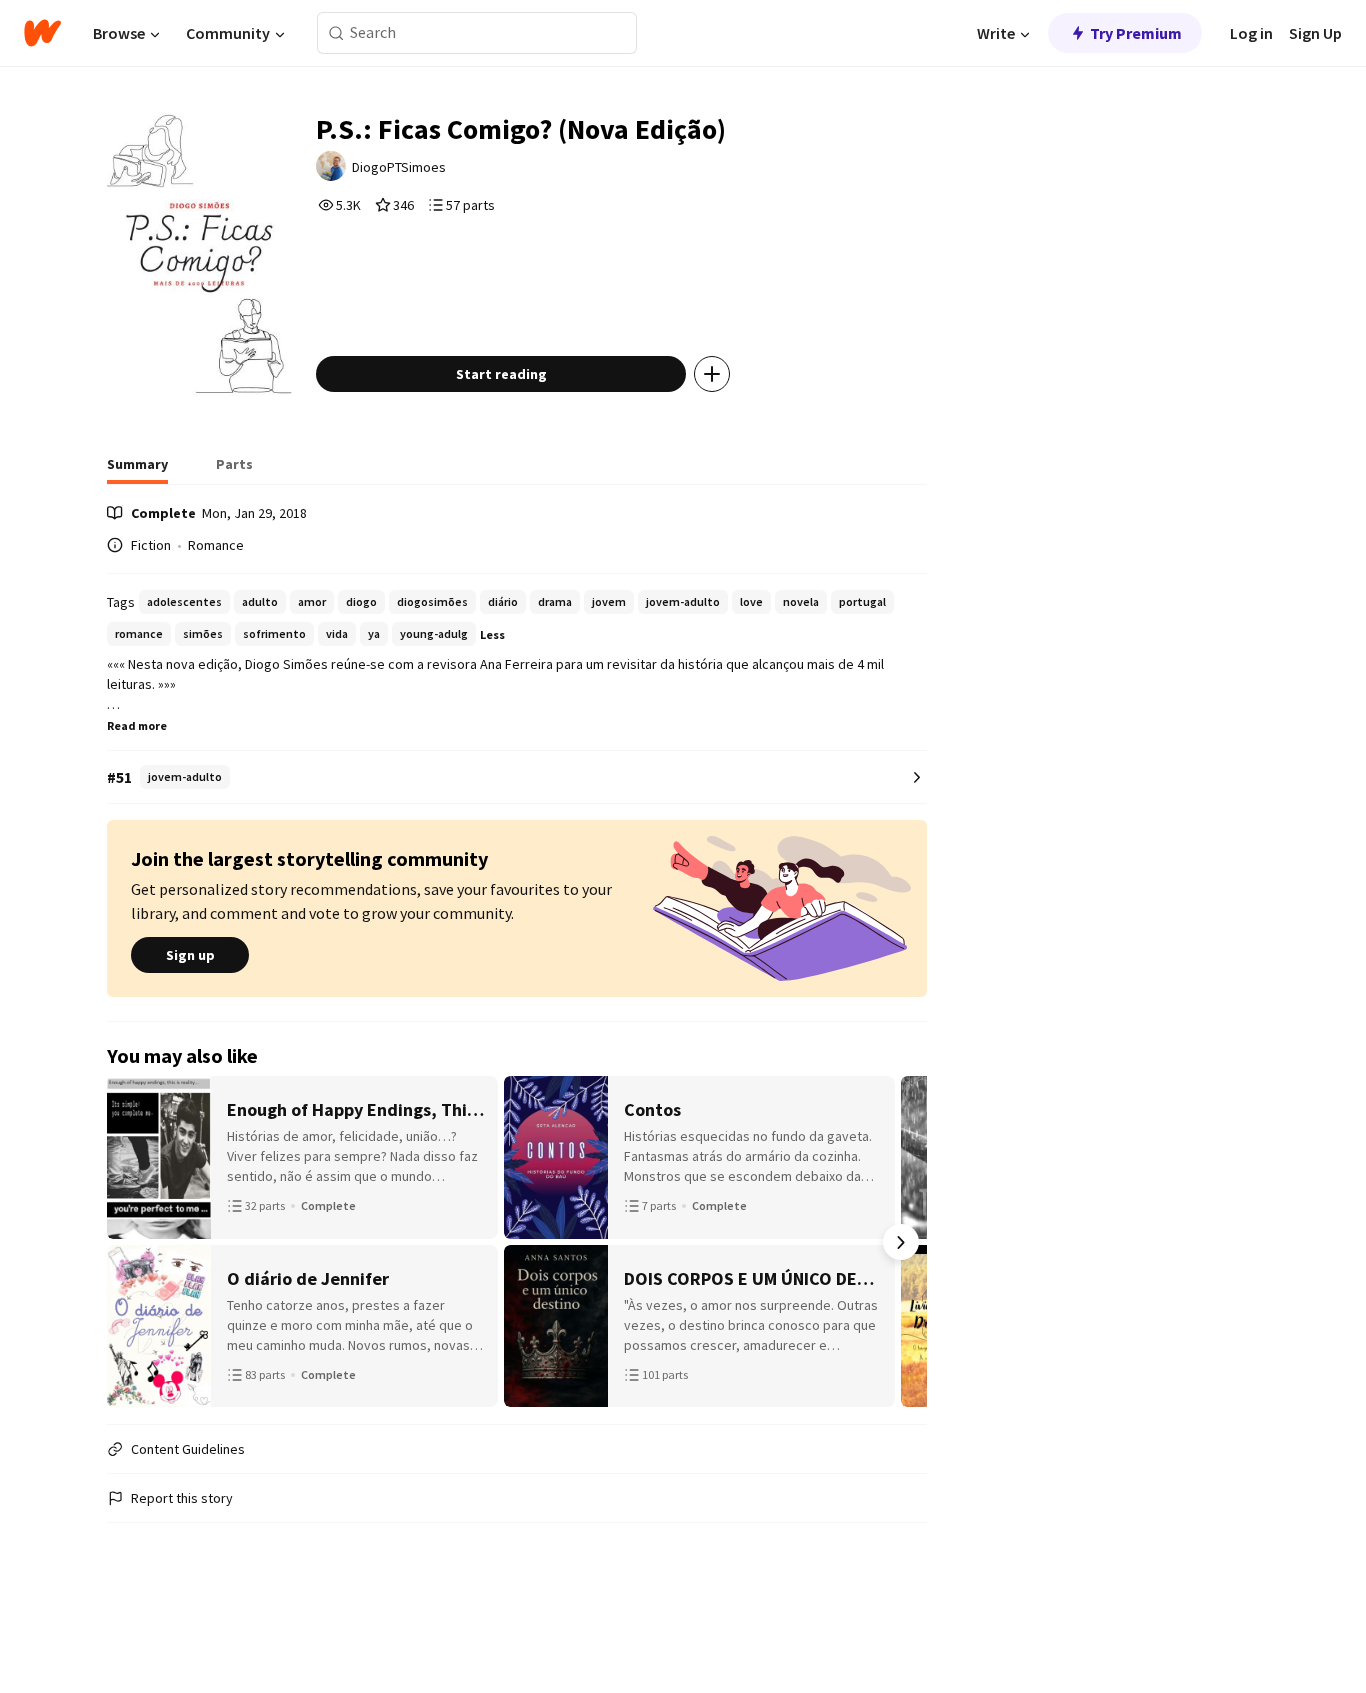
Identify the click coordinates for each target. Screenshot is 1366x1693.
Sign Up (1315, 33)
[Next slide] (901, 1242)
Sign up (190, 955)
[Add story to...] (712, 374)
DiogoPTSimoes (399, 167)
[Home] (42, 33)
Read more (137, 725)
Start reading (501, 374)
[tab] (137, 470)
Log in (1251, 33)
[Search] (336, 33)
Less (492, 634)
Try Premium (1136, 33)
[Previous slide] (133, 1242)
